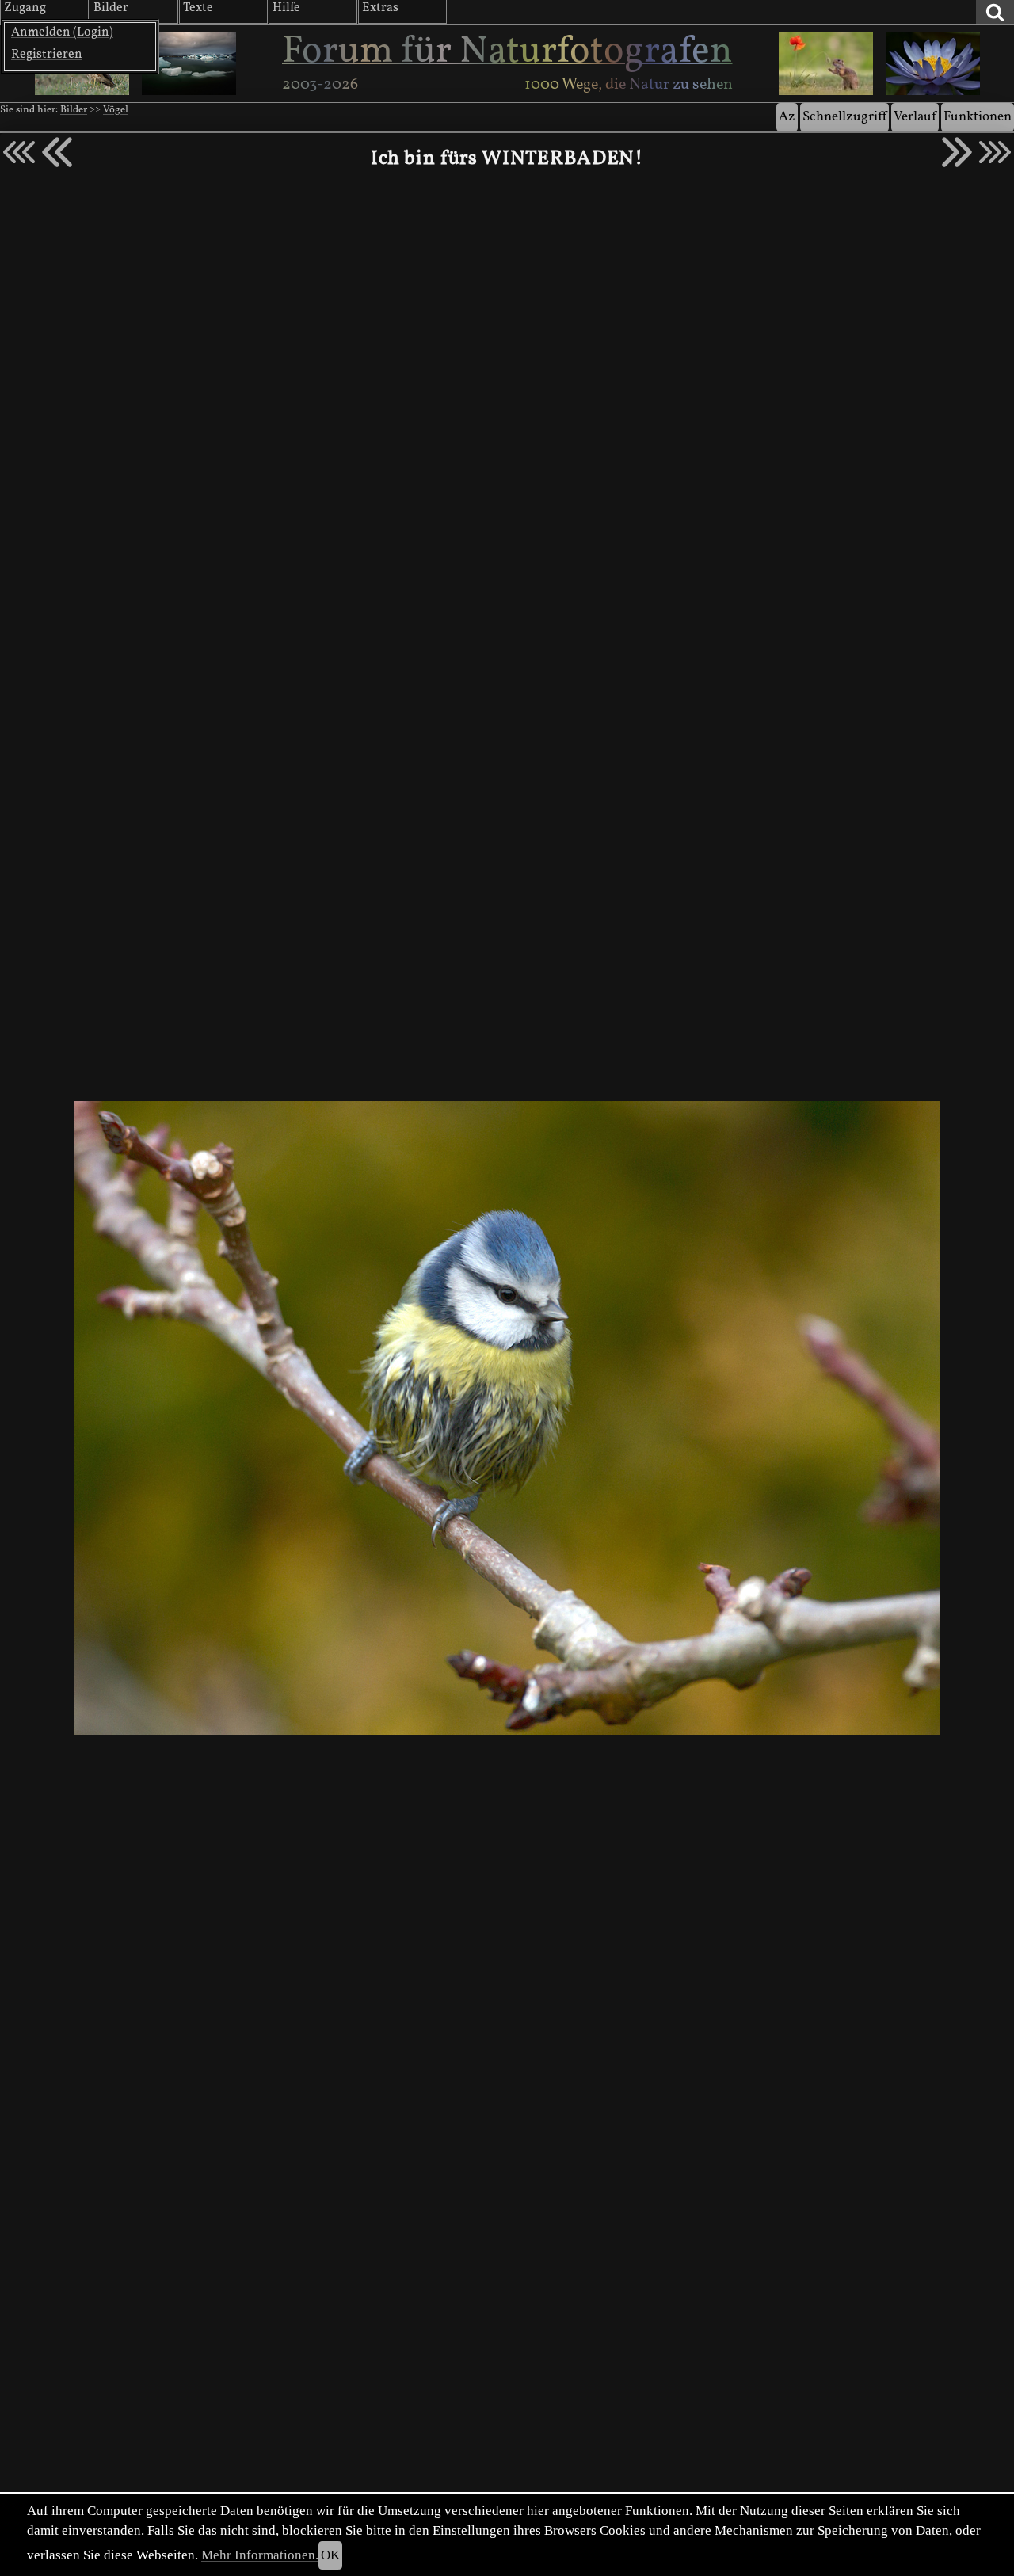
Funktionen (978, 117)
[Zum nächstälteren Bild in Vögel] (957, 152)
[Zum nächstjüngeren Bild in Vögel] (57, 152)
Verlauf (915, 117)
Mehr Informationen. (260, 2555)
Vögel (116, 110)
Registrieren (47, 55)
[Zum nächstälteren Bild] (995, 152)
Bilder (74, 110)
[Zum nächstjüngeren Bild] (19, 152)
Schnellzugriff (844, 117)
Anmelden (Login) (62, 32)
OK (330, 2555)
